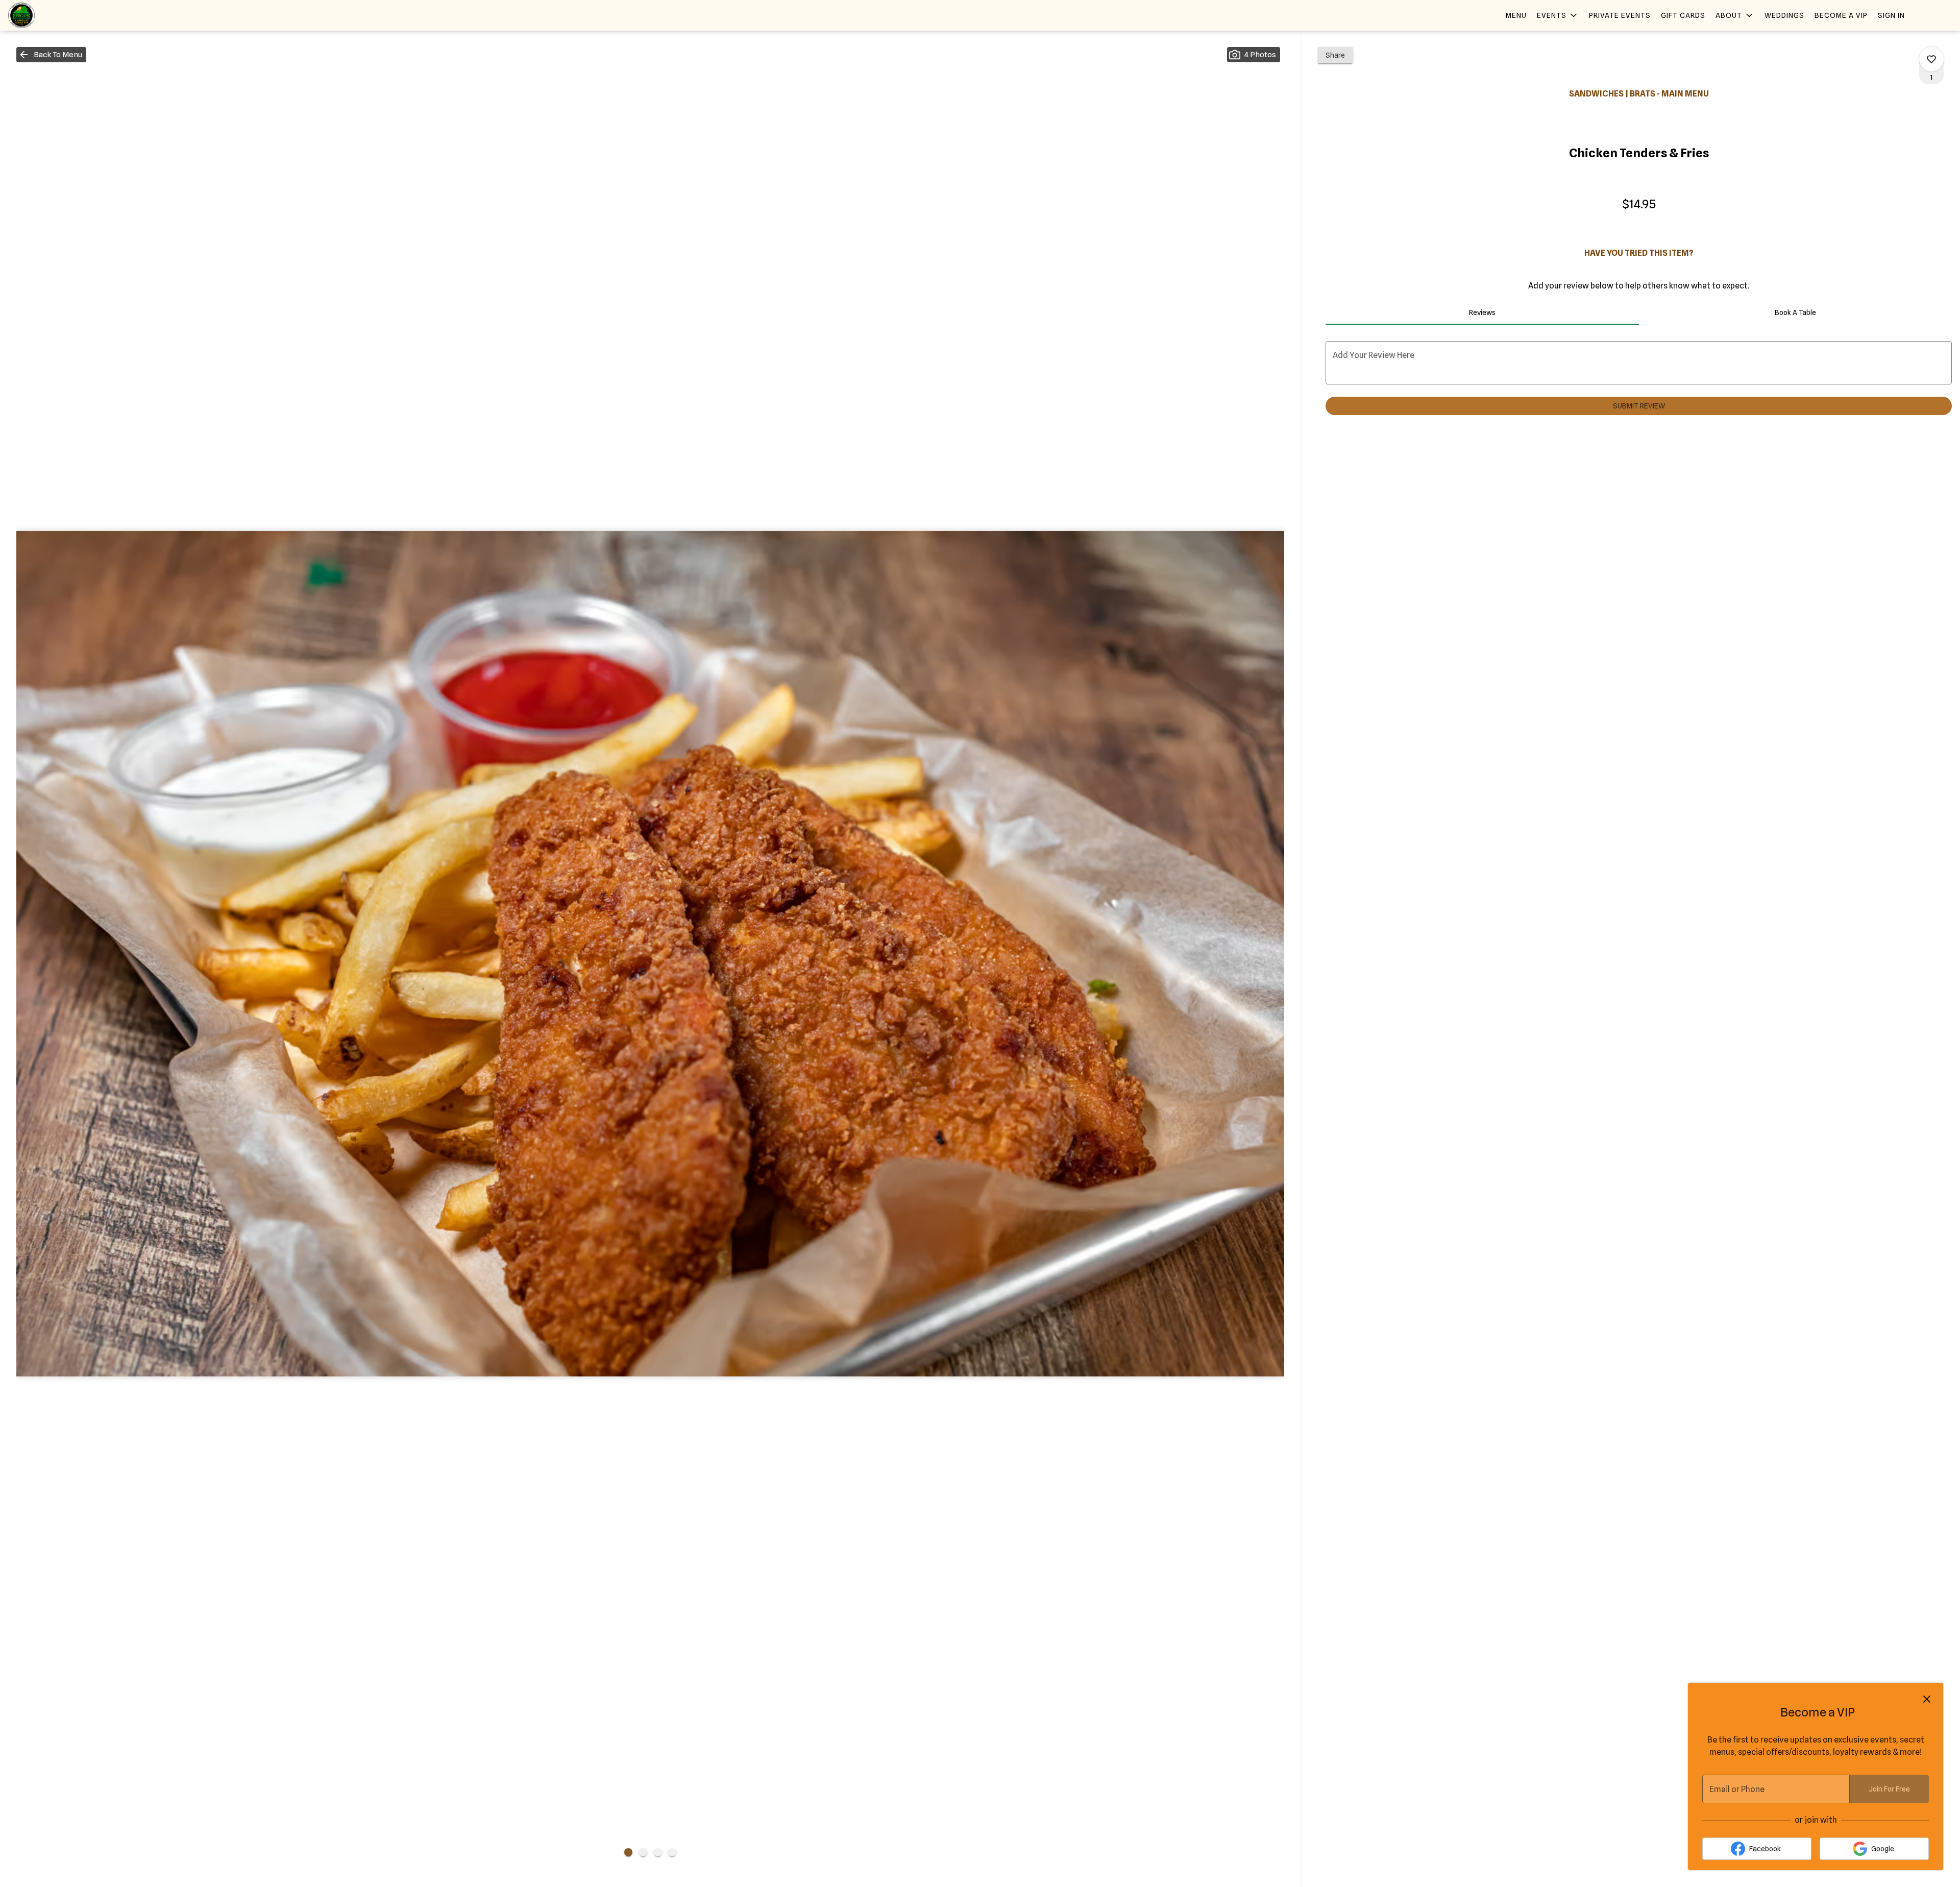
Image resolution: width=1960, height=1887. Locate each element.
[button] (1558, 15)
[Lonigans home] (54, 15)
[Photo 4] (672, 1852)
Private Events (1620, 15)
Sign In (1891, 15)
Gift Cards (1683, 15)
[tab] (1482, 312)
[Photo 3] (658, 1852)
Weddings (1784, 15)
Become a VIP (1841, 15)
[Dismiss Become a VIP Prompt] (1927, 1699)
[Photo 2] (643, 1852)
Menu (1516, 15)
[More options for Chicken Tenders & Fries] (1931, 59)
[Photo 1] (628, 1852)
